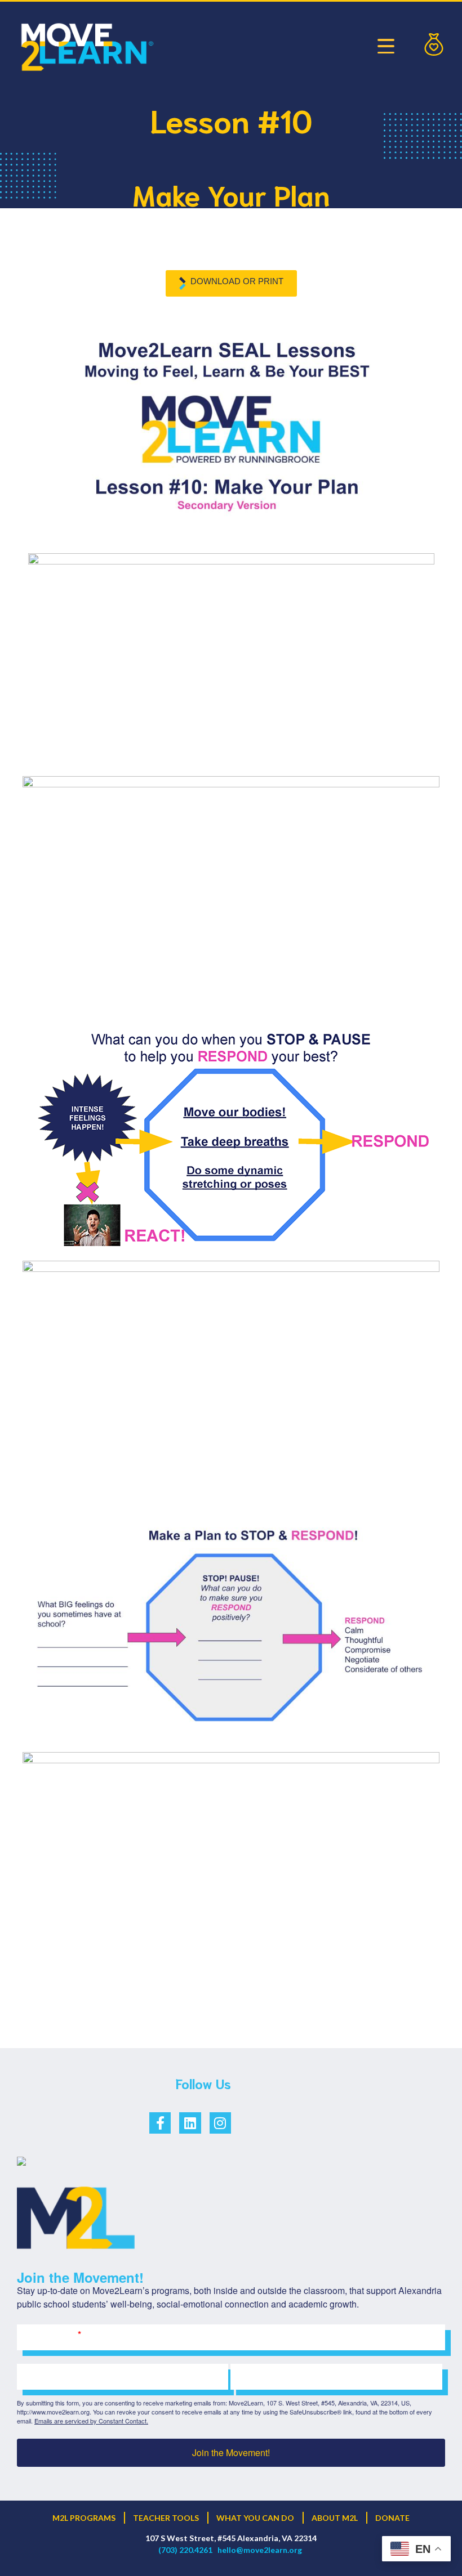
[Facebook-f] (160, 2123)
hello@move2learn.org (260, 2550)
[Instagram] (220, 2123)
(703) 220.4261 (185, 2550)
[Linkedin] (190, 2123)
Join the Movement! (231, 2452)
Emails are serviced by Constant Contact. (91, 2421)
